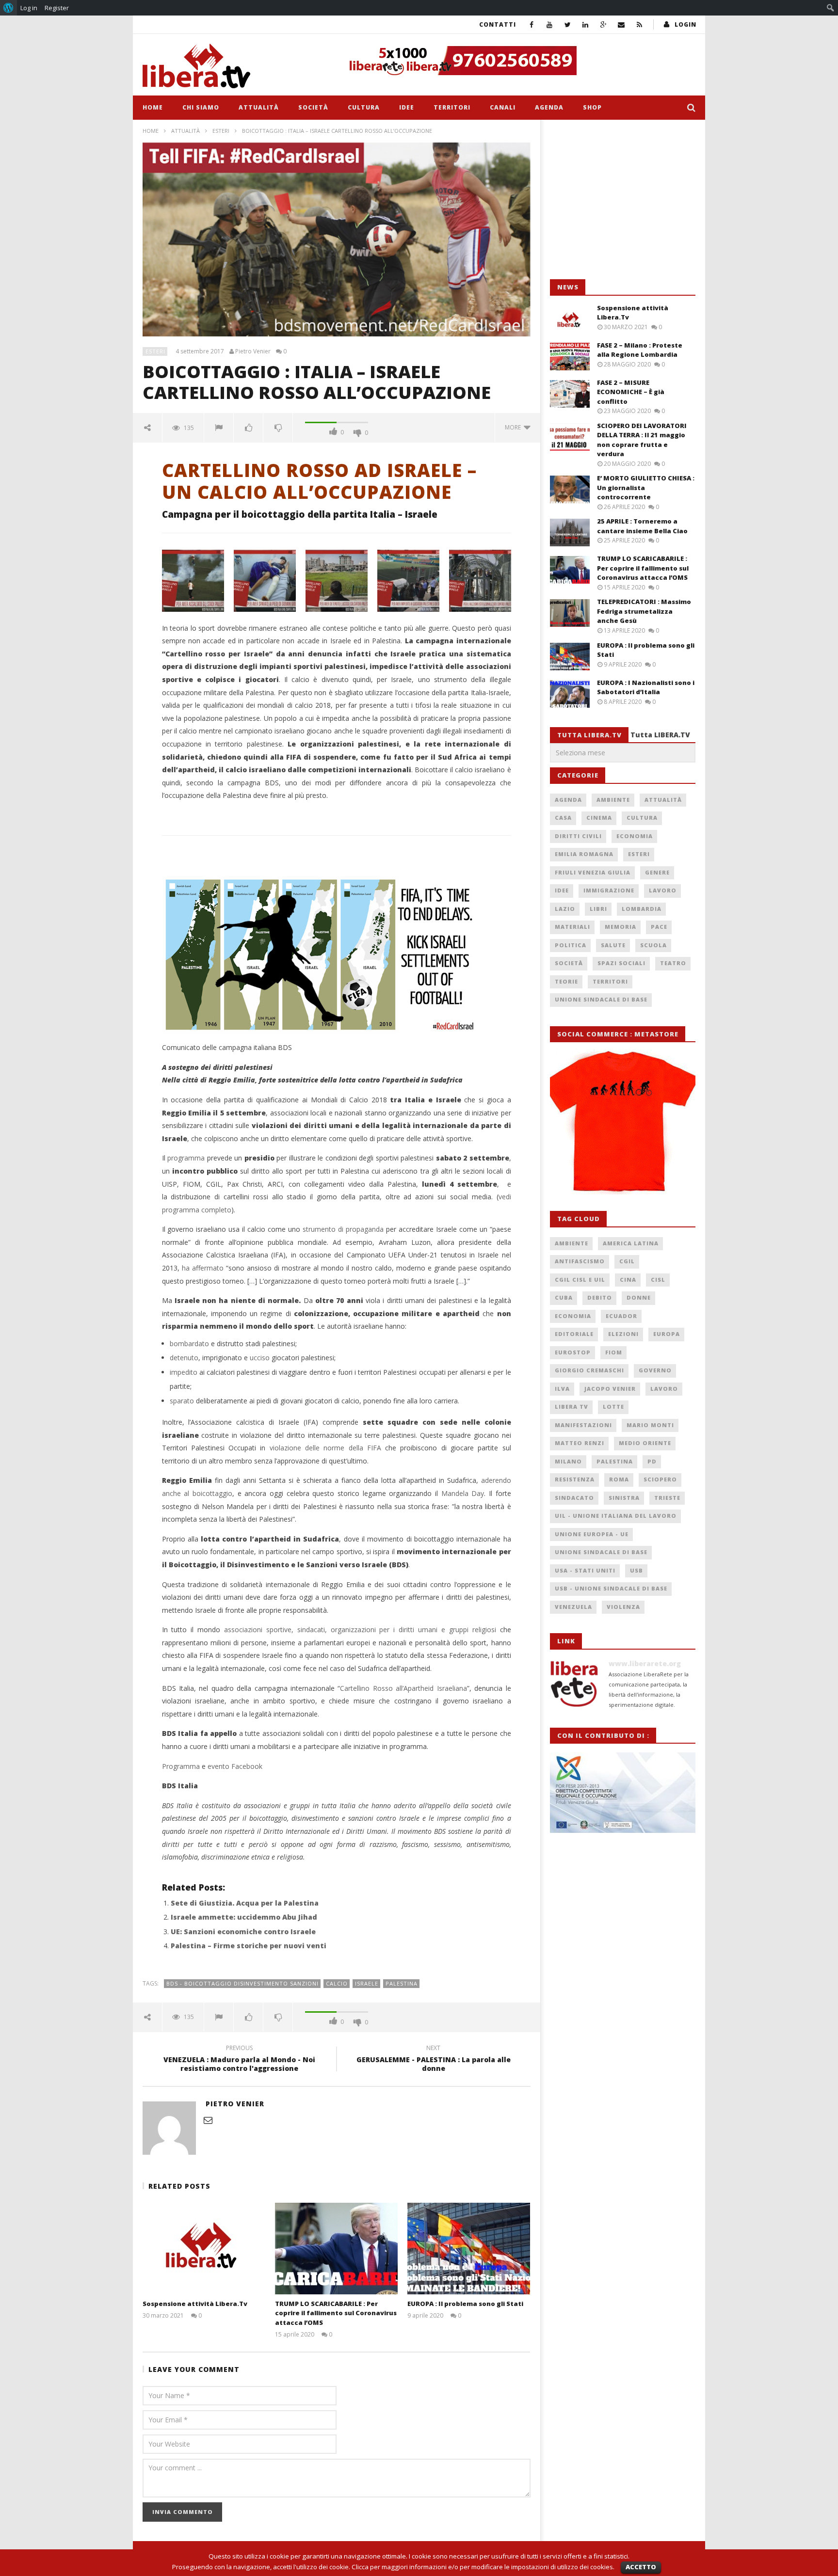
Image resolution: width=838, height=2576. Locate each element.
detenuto (184, 1358)
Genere (657, 872)
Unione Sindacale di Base (601, 999)
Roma (619, 1479)
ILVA (562, 1389)
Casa (563, 818)
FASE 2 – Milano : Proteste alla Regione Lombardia (640, 350)
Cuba (564, 1297)
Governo (655, 1370)
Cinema (599, 818)
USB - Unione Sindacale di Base (611, 1588)
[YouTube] (550, 24)
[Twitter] (568, 24)
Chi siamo (201, 107)
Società (313, 107)
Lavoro (663, 890)
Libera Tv (572, 1407)
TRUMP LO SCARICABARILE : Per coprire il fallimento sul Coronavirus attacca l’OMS (336, 2313)
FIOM (614, 1352)
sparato (182, 1401)
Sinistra (624, 1498)
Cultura (364, 107)
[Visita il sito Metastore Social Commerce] (519, 61)
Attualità (259, 107)
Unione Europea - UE (592, 1534)
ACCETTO (641, 2567)
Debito (600, 1297)
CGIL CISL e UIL (580, 1280)
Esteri (221, 131)
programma (186, 1158)
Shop (592, 107)
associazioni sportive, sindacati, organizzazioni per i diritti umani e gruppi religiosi (360, 1630)
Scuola (653, 945)
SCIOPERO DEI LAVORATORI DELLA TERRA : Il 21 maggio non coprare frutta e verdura (642, 440)
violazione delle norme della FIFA (325, 1448)
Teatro (673, 963)
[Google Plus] (604, 24)
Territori (452, 107)
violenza (623, 1607)
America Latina (631, 1243)
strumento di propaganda (343, 1229)
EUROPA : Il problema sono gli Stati (465, 2304)
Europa (667, 1334)
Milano (568, 1461)
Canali (503, 107)
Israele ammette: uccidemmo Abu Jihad (244, 1917)
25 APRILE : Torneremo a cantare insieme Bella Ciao (642, 526)
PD (652, 1461)
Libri (598, 909)
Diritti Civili (578, 836)
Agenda (549, 107)
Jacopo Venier (610, 1389)
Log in (29, 8)
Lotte (613, 1407)
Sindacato (574, 1498)
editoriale (574, 1334)
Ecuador (621, 1316)
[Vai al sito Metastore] (623, 1121)
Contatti (498, 24)
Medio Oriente (645, 1443)
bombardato (189, 1344)
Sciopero (660, 1479)
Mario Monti (650, 1425)
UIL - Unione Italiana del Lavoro (616, 1516)
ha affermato (203, 1268)
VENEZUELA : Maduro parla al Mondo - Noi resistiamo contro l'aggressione (239, 2060)
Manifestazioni (583, 1425)
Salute (613, 945)
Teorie (566, 981)
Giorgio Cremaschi (589, 1370)
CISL (658, 1280)
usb (637, 1570)
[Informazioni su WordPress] (8, 8)
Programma (181, 1766)
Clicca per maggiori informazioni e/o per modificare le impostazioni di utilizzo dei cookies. (483, 2567)
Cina (628, 1280)
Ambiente (613, 800)
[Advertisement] (623, 200)
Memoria (620, 927)
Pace (659, 927)
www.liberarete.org (645, 1663)
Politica (571, 945)
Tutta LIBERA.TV (660, 735)
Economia (635, 836)
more (514, 427)
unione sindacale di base (601, 1552)
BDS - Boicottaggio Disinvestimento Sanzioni (242, 1983)
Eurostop (573, 1352)
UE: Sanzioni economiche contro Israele (243, 1932)
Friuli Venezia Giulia (593, 872)
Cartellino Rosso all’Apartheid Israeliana (403, 1688)
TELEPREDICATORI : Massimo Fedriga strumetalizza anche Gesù (644, 611)
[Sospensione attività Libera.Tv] (204, 2249)
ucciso (260, 1358)
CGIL (627, 1261)
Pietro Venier (253, 351)
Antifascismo (580, 1261)
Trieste (667, 1498)
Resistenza (575, 1479)
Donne (639, 1297)
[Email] (621, 24)
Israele (367, 1983)
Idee (407, 107)
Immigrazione (609, 890)
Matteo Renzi (580, 1443)
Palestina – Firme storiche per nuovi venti (249, 1946)
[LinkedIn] (586, 24)
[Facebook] (532, 24)
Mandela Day (463, 1493)
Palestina (402, 1983)
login (685, 24)
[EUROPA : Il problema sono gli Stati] (469, 2249)
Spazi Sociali (621, 963)
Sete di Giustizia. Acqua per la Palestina (245, 1903)
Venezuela (573, 1607)
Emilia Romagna (584, 854)
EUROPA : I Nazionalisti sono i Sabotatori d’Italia (646, 687)
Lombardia (642, 909)
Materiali (572, 927)
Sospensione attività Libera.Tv (195, 2304)
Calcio (337, 1983)
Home (153, 107)
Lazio (565, 909)
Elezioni (623, 1334)
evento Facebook (235, 1766)
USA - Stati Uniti (585, 1570)
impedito (184, 1372)
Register (57, 8)
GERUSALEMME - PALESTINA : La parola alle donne (434, 2060)
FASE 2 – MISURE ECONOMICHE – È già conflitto (631, 392)
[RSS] (639, 24)
